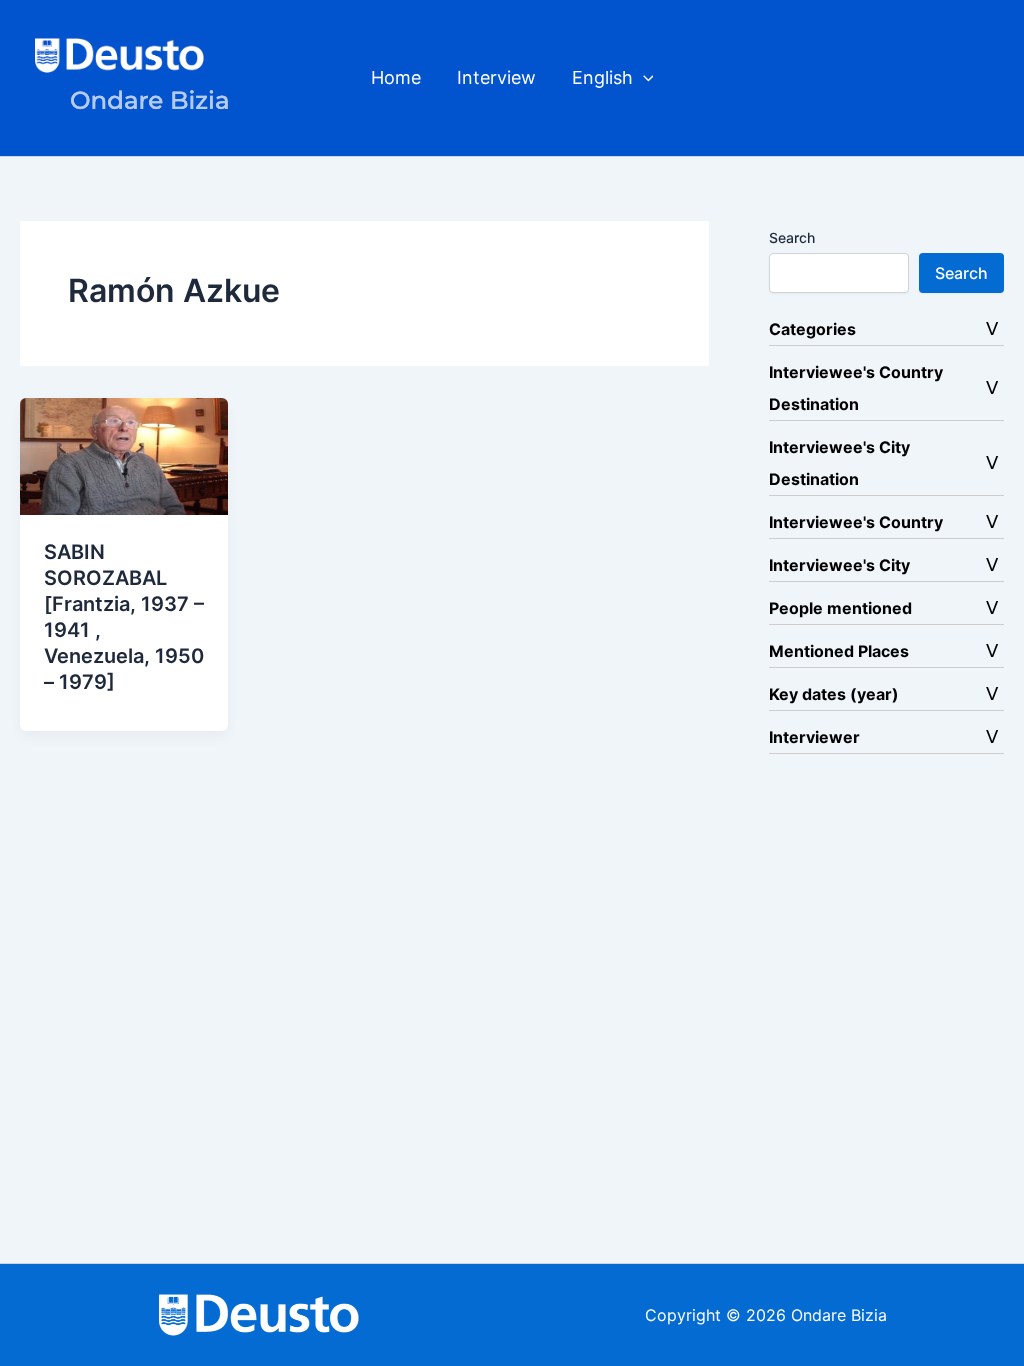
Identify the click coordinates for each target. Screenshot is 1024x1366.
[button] (643, 78)
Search (792, 237)
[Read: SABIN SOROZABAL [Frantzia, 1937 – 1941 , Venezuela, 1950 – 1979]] (124, 455)
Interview (496, 77)
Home (396, 77)
